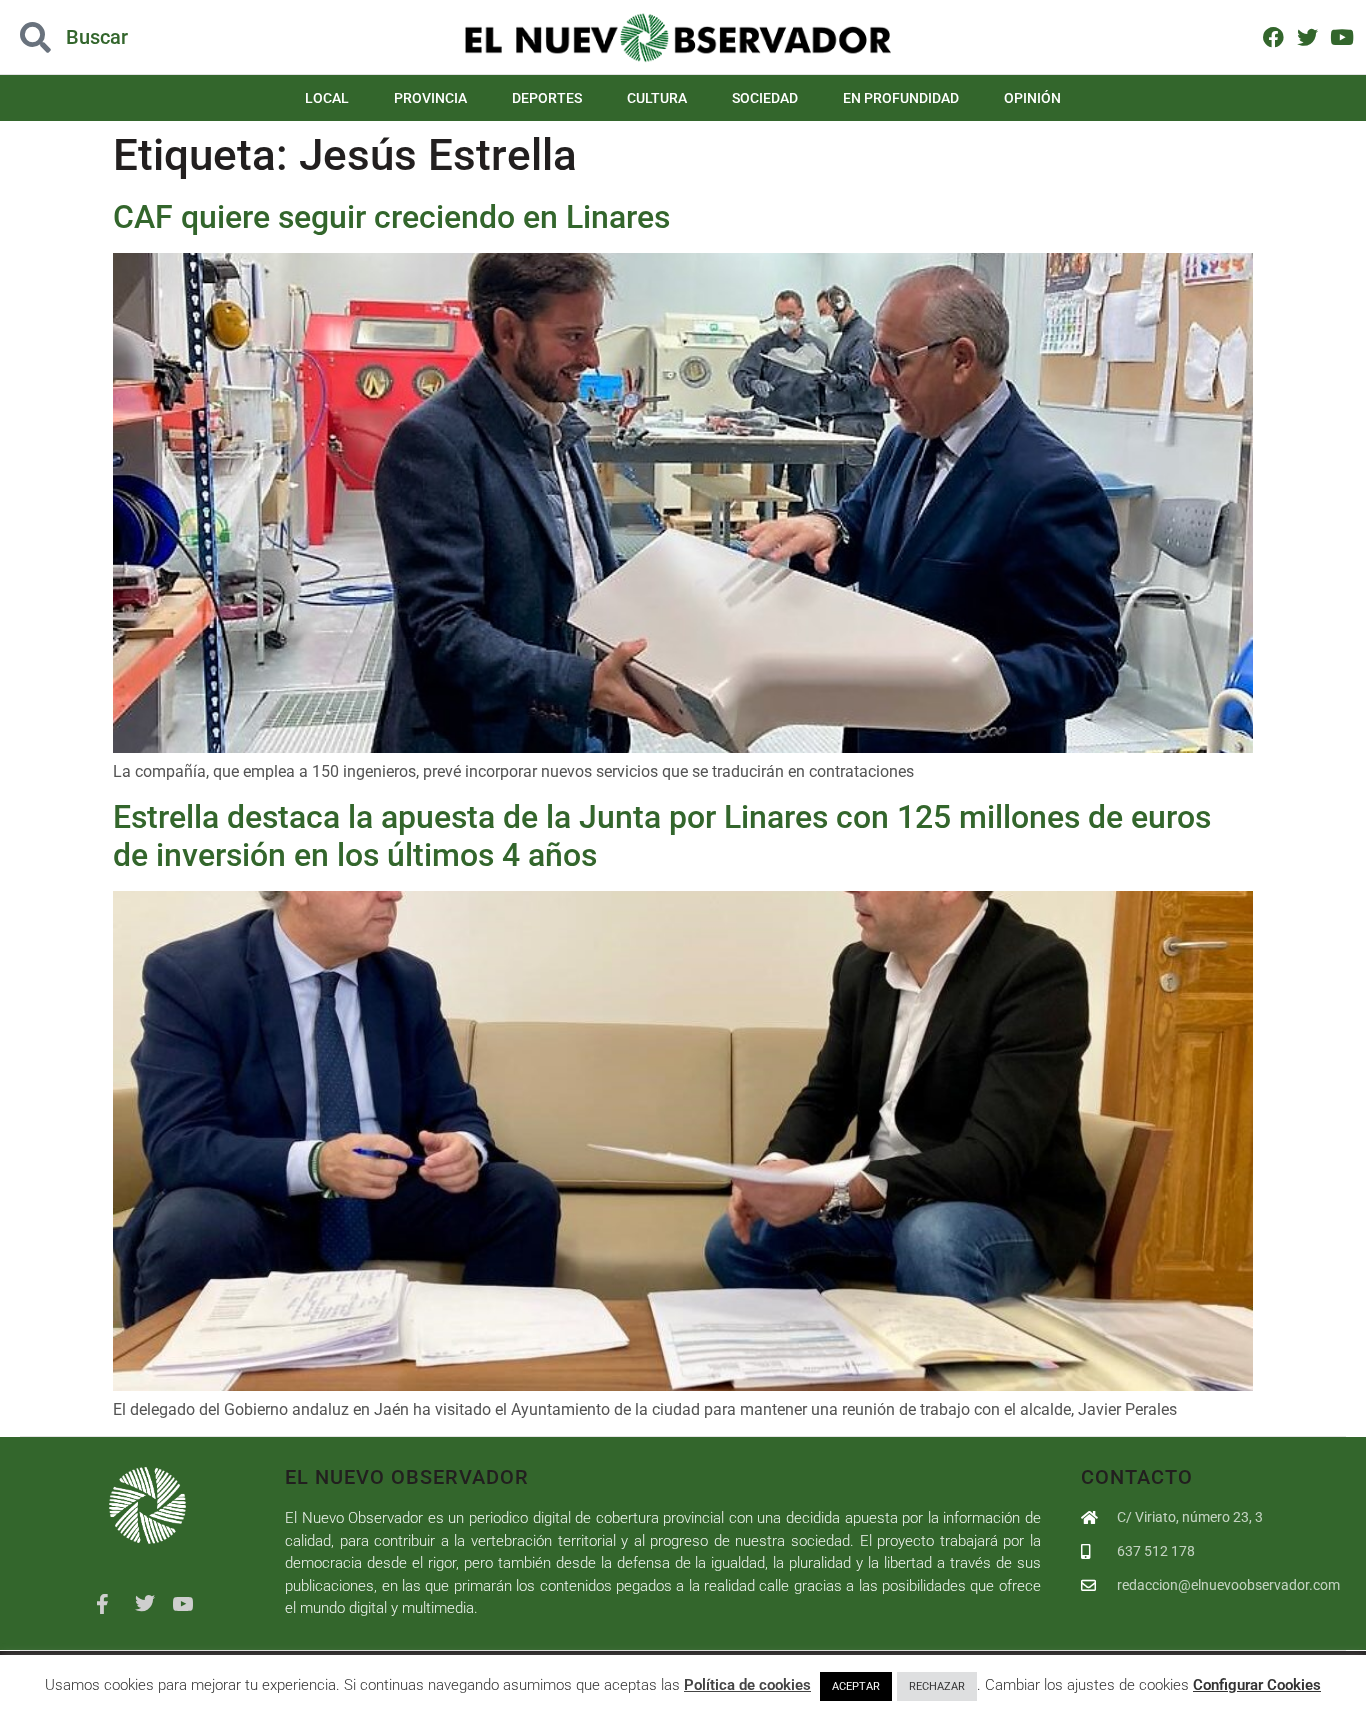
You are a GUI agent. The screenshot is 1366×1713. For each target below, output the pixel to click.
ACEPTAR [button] (856, 1686)
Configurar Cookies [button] (1257, 1685)
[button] (136, 37)
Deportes (547, 98)
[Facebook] (1273, 36)
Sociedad (765, 98)
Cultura (657, 98)
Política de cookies (747, 1685)
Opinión (1032, 98)
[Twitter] (1307, 36)
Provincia (430, 98)
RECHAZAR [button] (937, 1686)
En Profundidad (901, 98)
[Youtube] (1341, 36)
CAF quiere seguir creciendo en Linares (391, 217)
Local (327, 98)
